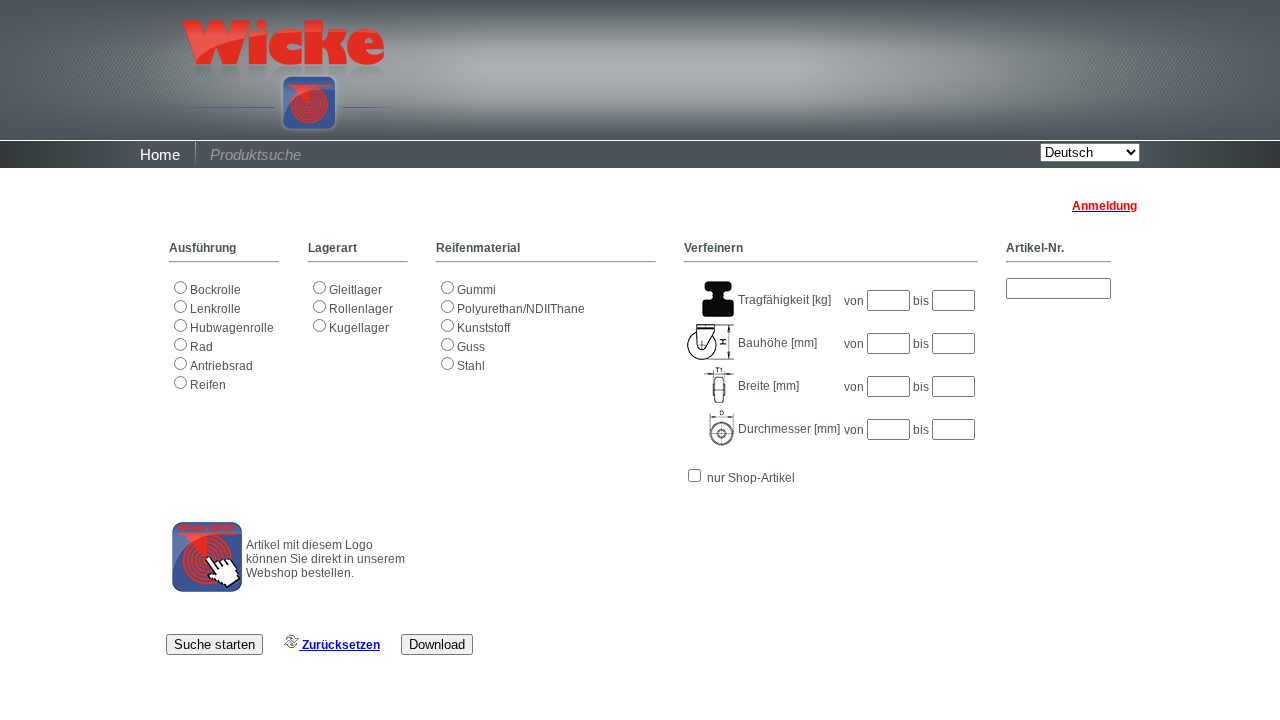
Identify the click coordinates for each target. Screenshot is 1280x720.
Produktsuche (255, 154)
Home (160, 154)
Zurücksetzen (339, 645)
